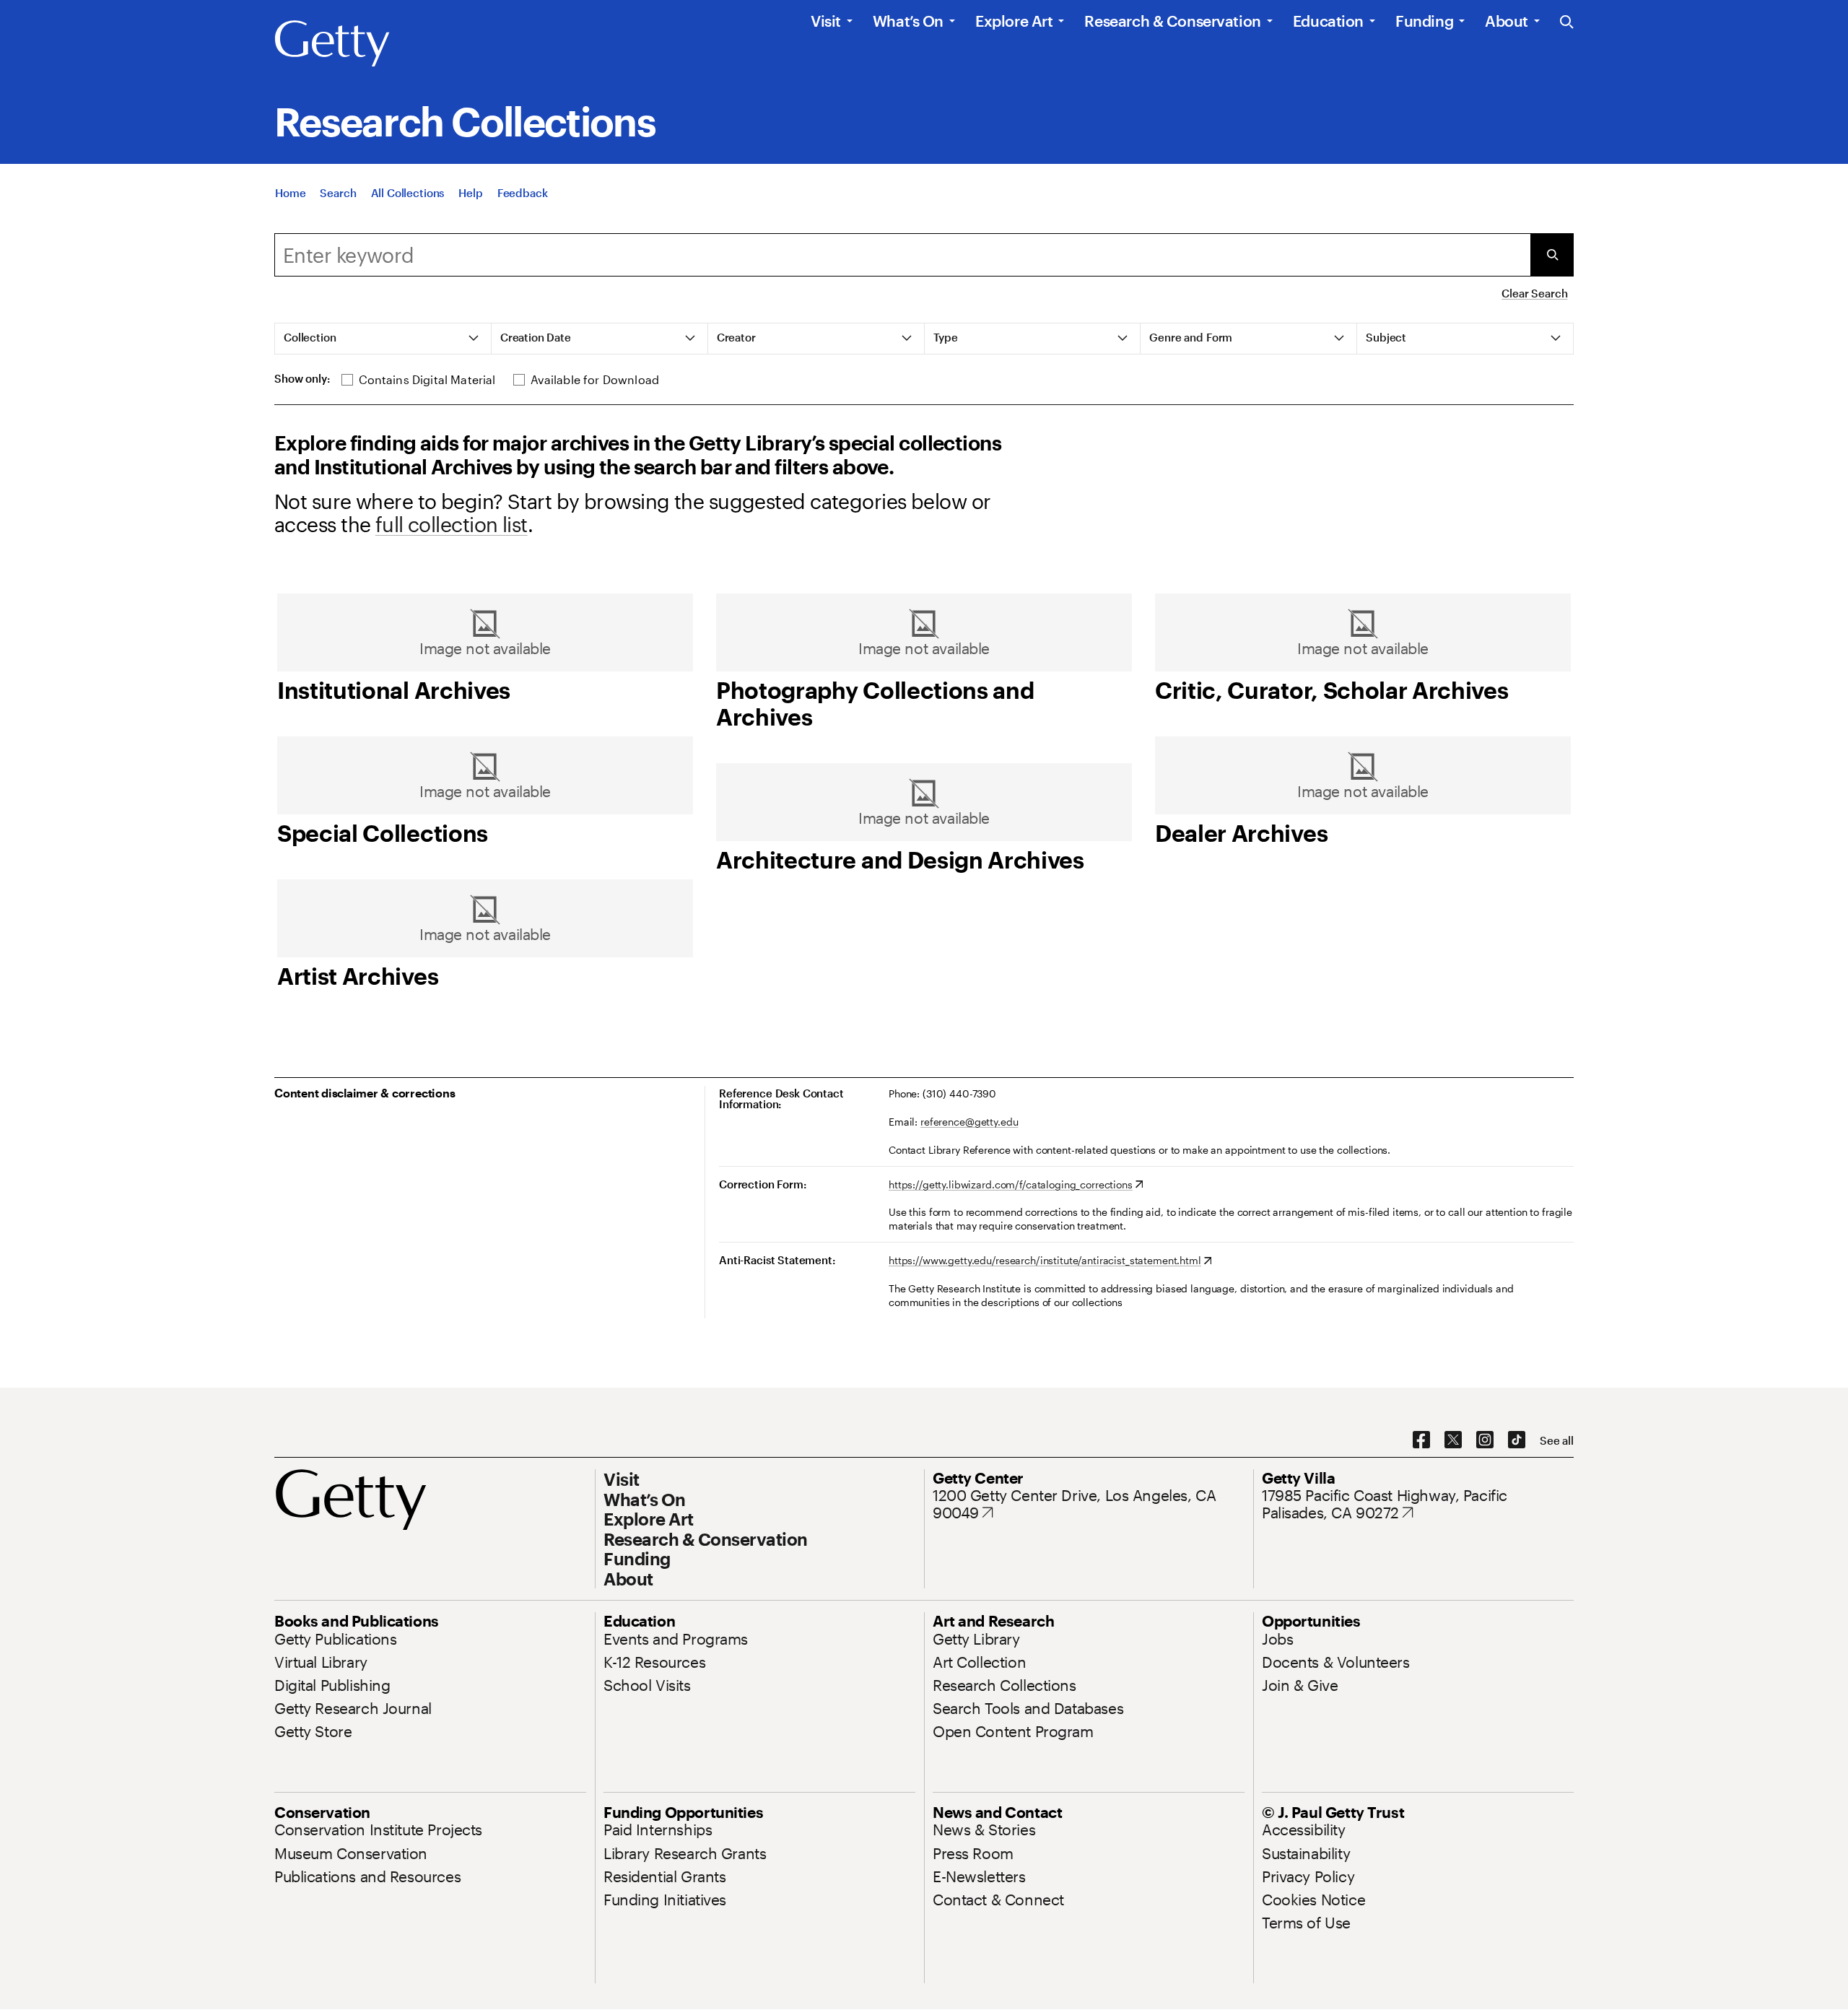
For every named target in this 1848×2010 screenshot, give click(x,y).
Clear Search (1534, 293)
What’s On (908, 21)
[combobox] (902, 255)
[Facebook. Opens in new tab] (1421, 1440)
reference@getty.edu (969, 1122)
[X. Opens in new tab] (1453, 1440)
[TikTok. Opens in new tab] (1517, 1440)
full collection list (452, 524)
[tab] (383, 339)
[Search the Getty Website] (1567, 23)
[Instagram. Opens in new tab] (1485, 1440)
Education (1328, 21)
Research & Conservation (1172, 21)
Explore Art (1014, 21)
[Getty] (332, 44)
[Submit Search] (1552, 255)
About (1507, 21)
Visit (826, 21)
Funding (1424, 21)
